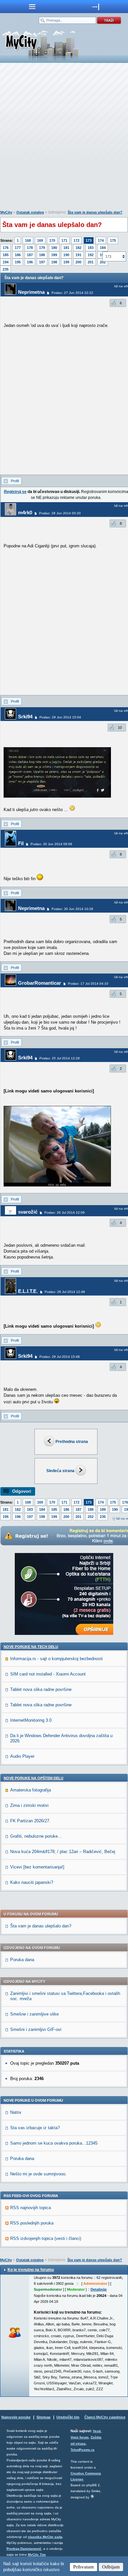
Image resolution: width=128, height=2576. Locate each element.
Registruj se (15, 492)
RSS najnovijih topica (31, 2208)
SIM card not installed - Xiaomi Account (48, 1674)
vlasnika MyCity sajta (45, 2537)
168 (28, 240)
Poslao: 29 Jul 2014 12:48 (65, 1292)
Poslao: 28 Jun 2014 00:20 (60, 513)
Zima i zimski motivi (29, 1805)
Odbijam (111, 2567)
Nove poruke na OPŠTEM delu (33, 1778)
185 (6, 255)
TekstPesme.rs (83, 2450)
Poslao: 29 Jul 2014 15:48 (60, 1357)
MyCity (6, 212)
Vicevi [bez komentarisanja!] (37, 1867)
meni (32, 7)
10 (120, 728)
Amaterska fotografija (31, 1790)
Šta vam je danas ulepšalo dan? (95, 212)
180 (54, 248)
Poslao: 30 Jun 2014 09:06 (51, 844)
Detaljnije (99, 2289)
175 (113, 240)
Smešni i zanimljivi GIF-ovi (36, 2029)
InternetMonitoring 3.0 (31, 1720)
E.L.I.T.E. (28, 1291)
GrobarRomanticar (40, 983)
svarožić (28, 1212)
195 (18, 262)
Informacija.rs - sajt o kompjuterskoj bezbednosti (56, 1659)
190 (66, 255)
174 (101, 240)
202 (91, 1517)
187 (30, 255)
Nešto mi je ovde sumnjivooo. (38, 2174)
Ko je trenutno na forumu (31, 2270)
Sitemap (43, 2417)
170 (52, 240)
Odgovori (22, 1491)
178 (30, 248)
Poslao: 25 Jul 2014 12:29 (60, 1058)
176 (6, 248)
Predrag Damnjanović (24, 2549)
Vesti (97, 2431)
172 (76, 240)
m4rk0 (25, 512)
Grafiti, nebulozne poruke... (36, 1836)
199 (66, 262)
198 (54, 262)
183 (91, 248)
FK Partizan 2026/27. (30, 1821)
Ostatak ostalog (30, 212)
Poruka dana (22, 1960)
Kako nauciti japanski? (32, 1882)
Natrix (16, 2112)
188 (42, 255)
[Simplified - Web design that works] (92, 2496)
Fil (21, 843)
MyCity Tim (37, 2555)
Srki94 (25, 717)
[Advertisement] (64, 138)
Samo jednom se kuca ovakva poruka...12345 (54, 2143)
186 (18, 255)
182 (78, 248)
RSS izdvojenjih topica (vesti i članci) (46, 2238)
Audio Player (22, 1756)
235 (6, 269)
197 (42, 262)
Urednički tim (68, 2417)
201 (91, 262)
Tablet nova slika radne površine (41, 1689)
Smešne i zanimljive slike (34, 2014)
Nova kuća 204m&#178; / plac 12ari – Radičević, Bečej (63, 1852)
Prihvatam (84, 2567)
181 (66, 248)
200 (78, 262)
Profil (15, 481)
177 (18, 248)
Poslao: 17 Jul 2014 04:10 (88, 984)
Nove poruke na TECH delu (31, 1647)
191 (78, 255)
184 (103, 248)
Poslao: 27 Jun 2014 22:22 (72, 293)
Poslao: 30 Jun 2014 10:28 (72, 909)
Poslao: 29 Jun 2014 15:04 (60, 717)
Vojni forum (80, 2437)
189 (54, 255)
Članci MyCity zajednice (105, 2417)
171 (64, 240)
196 (30, 262)
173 (89, 240)
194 (6, 262)
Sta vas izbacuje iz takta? (35, 2128)
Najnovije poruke (16, 2417)
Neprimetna (31, 292)
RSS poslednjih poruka (32, 2223)
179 (42, 248)
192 (91, 255)
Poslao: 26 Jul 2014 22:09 (64, 1212)
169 (40, 240)
